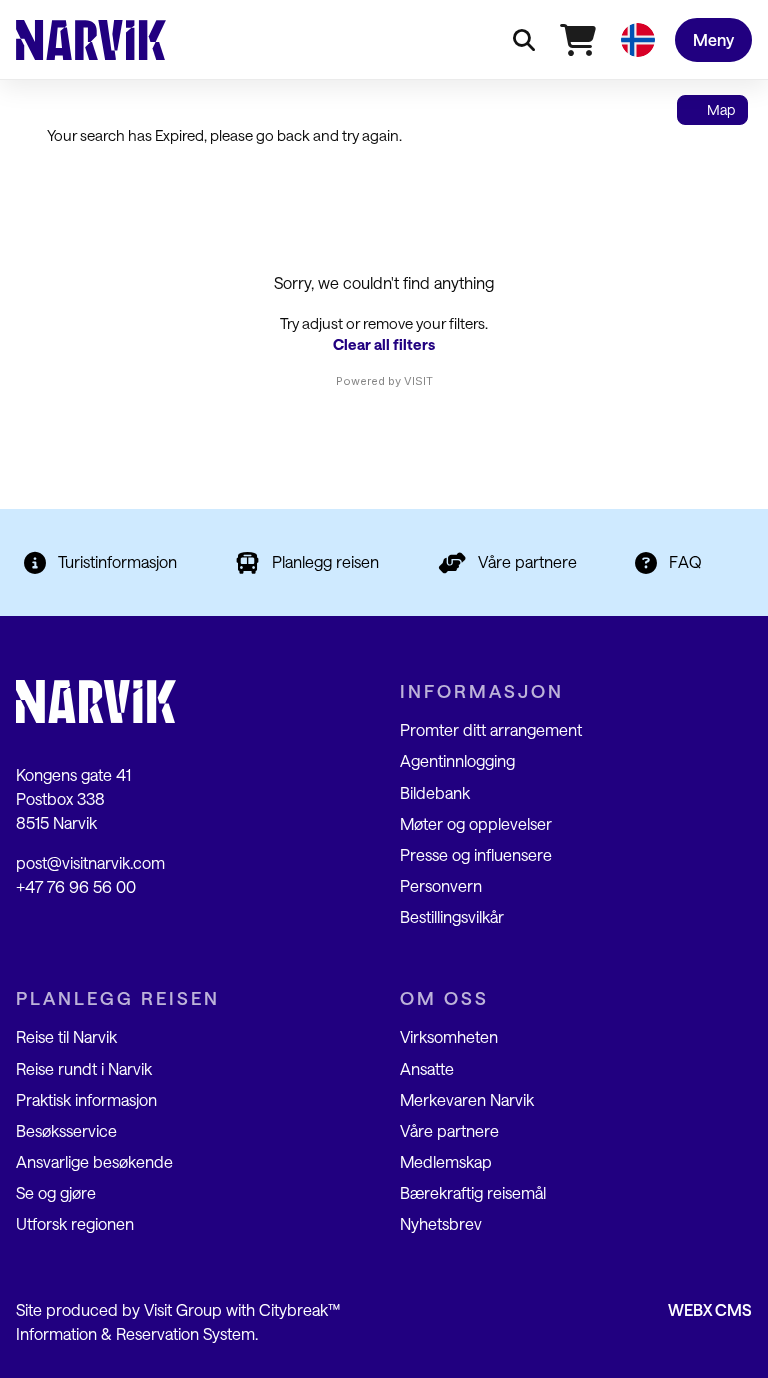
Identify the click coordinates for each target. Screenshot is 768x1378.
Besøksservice (66, 1130)
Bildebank (435, 792)
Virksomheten (449, 1036)
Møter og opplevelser (476, 823)
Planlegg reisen (325, 561)
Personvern (441, 885)
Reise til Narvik (66, 1036)
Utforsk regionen (75, 1223)
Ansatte (427, 1068)
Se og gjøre (56, 1192)
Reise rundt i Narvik (84, 1068)
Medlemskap (446, 1161)
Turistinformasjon (117, 561)
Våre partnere (527, 561)
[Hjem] (91, 40)
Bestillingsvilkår (452, 916)
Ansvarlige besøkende (94, 1161)
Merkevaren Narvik (467, 1099)
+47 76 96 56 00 (76, 886)
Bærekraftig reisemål (473, 1192)
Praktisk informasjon (86, 1099)
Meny (713, 39)
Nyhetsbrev (441, 1223)
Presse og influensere (476, 854)
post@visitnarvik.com (90, 862)
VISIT (418, 381)
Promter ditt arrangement (491, 729)
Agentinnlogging (457, 760)
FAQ (685, 561)
